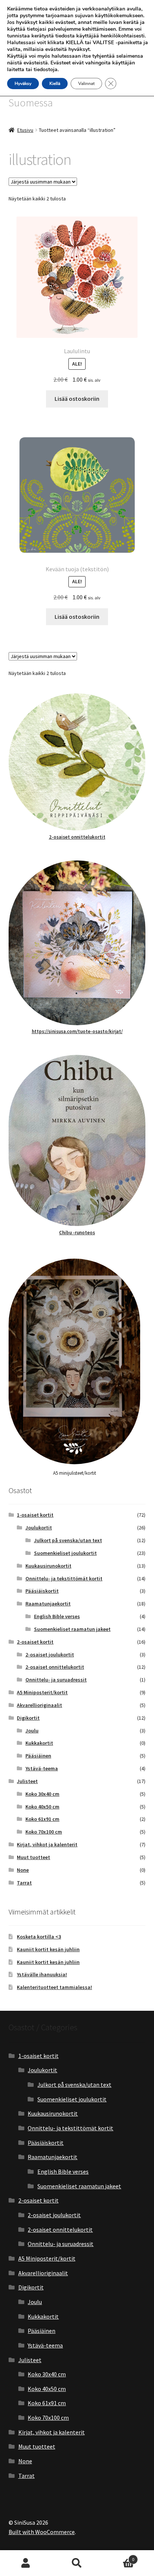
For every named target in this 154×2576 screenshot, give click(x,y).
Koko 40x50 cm (42, 1807)
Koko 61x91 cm (42, 1819)
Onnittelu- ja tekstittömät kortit (64, 1578)
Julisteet (27, 1781)
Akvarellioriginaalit (39, 1705)
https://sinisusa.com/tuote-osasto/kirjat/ (77, 1031)
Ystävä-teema (42, 1768)
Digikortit (28, 1718)
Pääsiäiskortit (42, 1591)
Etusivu (25, 130)
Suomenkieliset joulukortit (65, 1553)
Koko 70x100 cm (44, 1832)
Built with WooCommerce (42, 2532)
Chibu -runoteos (77, 1233)
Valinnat (86, 84)
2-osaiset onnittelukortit (77, 837)
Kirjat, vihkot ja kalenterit (47, 1844)
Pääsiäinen (38, 1756)
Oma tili (26, 2563)
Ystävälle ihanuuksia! (42, 1974)
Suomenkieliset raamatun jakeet (72, 1629)
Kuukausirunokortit (48, 1566)
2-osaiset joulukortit (50, 1655)
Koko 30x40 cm (42, 1794)
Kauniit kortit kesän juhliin (48, 1949)
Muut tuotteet (33, 1857)
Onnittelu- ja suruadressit (56, 1680)
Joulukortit (39, 1528)
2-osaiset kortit (35, 1642)
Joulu (32, 1731)
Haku (77, 2563)
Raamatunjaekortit (48, 1604)
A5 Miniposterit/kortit (42, 1692)
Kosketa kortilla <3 (39, 1937)
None (23, 1870)
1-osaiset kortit (35, 1515)
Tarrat (24, 1883)
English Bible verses (57, 1616)
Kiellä (55, 84)
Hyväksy (23, 84)
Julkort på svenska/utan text (68, 1540)
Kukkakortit (39, 1743)
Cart (119, 2557)
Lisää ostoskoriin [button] (77, 399)
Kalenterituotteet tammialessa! (54, 1987)
